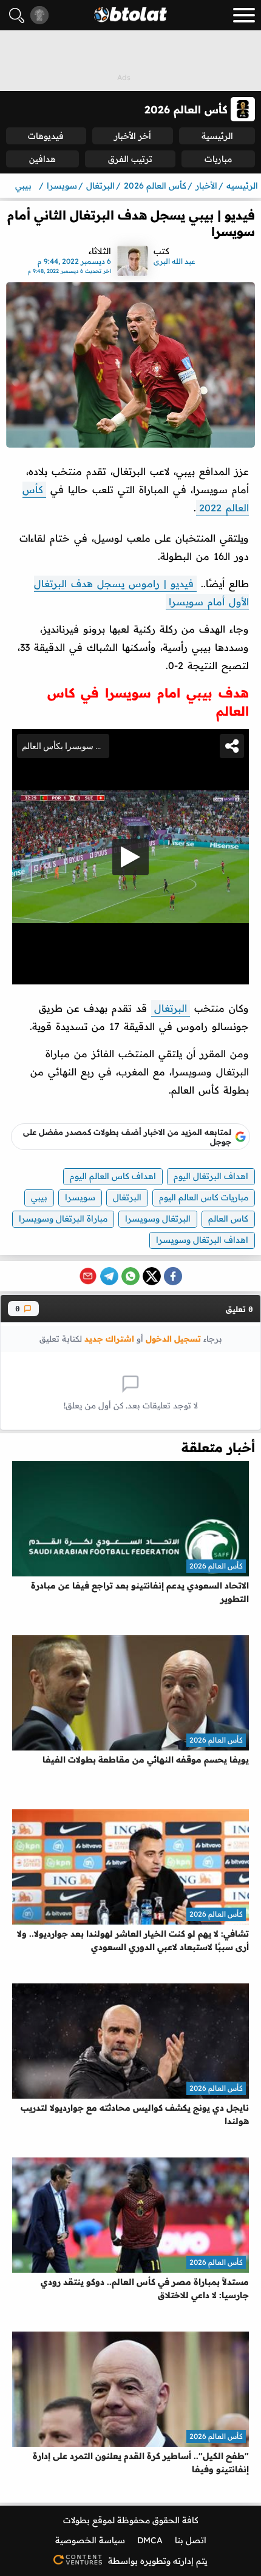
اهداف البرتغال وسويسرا (202, 1240)
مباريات (218, 159)
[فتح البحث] (17, 15)
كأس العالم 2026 (216, 1566)
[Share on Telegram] (109, 1276)
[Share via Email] (88, 1276)
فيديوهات (46, 136)
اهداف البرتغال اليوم (211, 1176)
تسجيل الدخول (173, 1338)
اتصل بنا (191, 2540)
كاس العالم (228, 1219)
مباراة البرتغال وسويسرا (63, 1219)
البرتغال (171, 1008)
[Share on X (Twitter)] (152, 1276)
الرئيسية (217, 136)
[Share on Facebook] (173, 1276)
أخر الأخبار (133, 136)
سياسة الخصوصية (90, 2540)
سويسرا (80, 1197)
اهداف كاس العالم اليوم (113, 1176)
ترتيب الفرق (130, 159)
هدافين (42, 159)
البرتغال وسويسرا (158, 1219)
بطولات (76, 2520)
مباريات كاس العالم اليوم (204, 1197)
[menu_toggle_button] (244, 15)
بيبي (39, 1197)
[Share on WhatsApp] (130, 1276)
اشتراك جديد (109, 1338)
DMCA (150, 2540)
